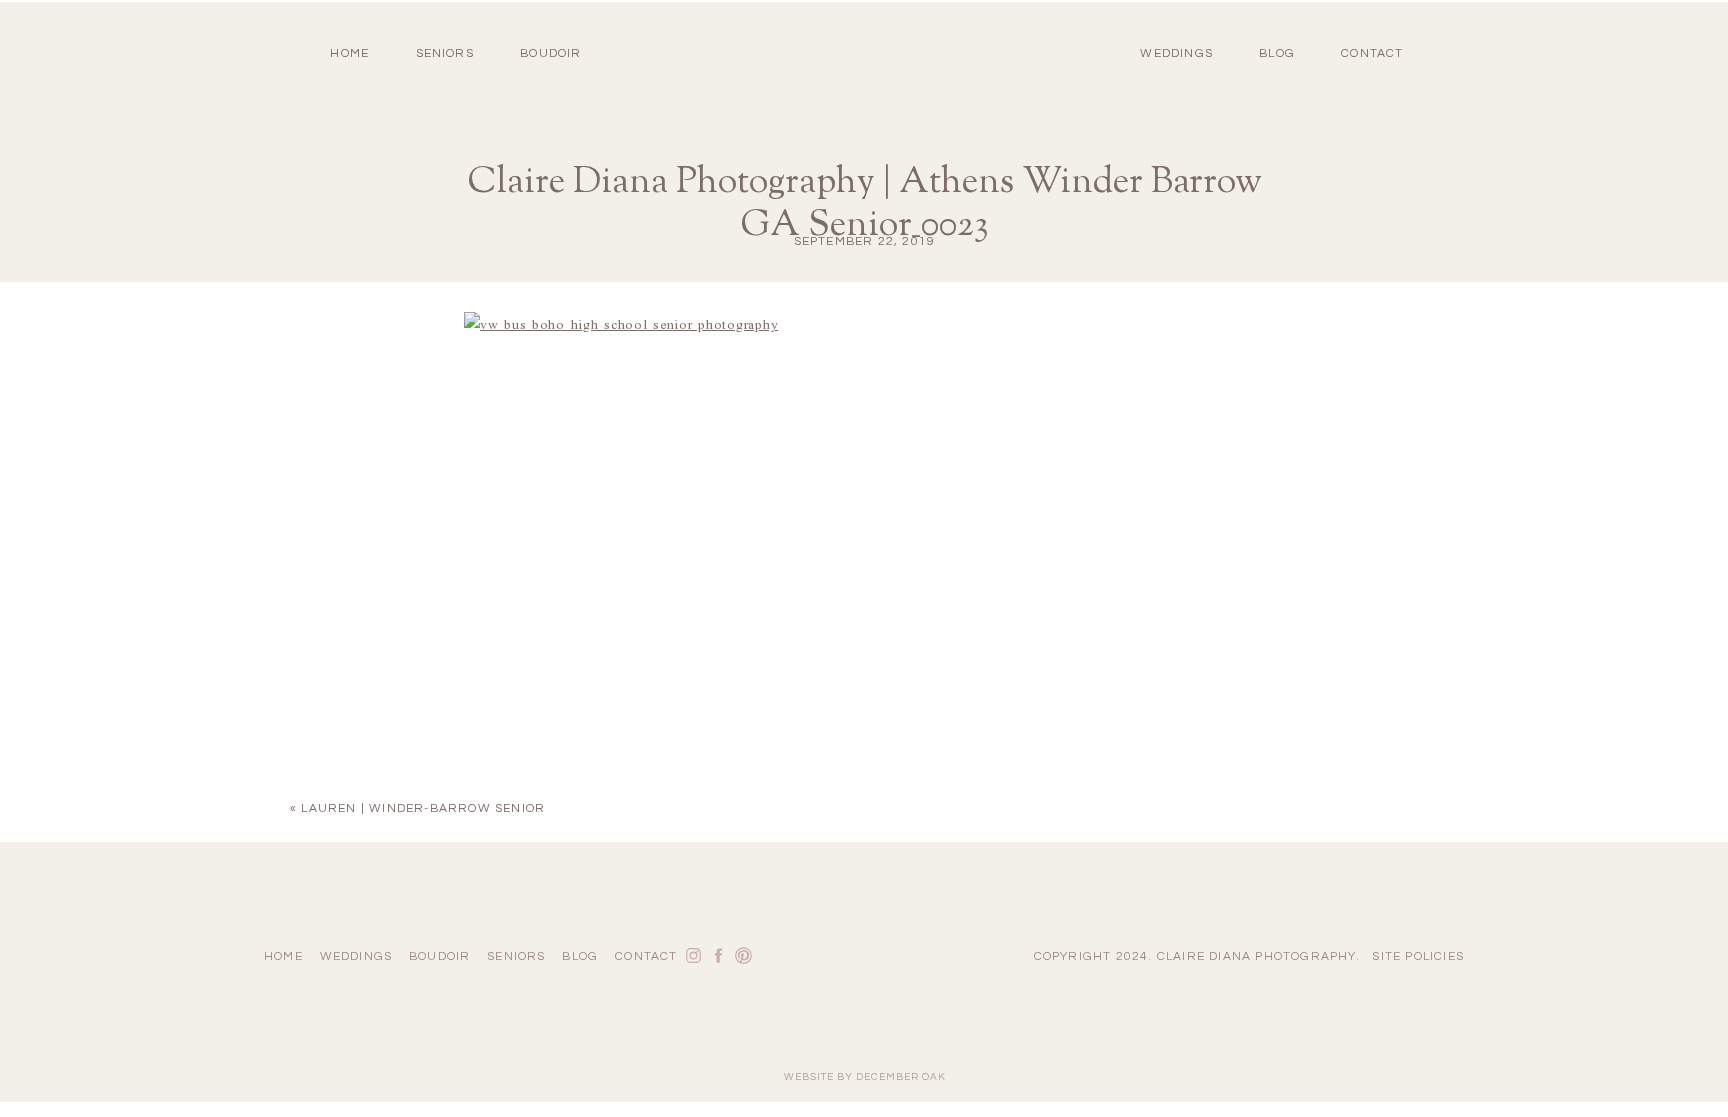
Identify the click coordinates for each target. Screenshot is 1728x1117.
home (349, 53)
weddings (356, 956)
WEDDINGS (1176, 53)
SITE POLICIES (1418, 956)
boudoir (550, 53)
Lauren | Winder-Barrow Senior (423, 808)
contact (1372, 53)
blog (1277, 53)
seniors (516, 956)
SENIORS (445, 53)
